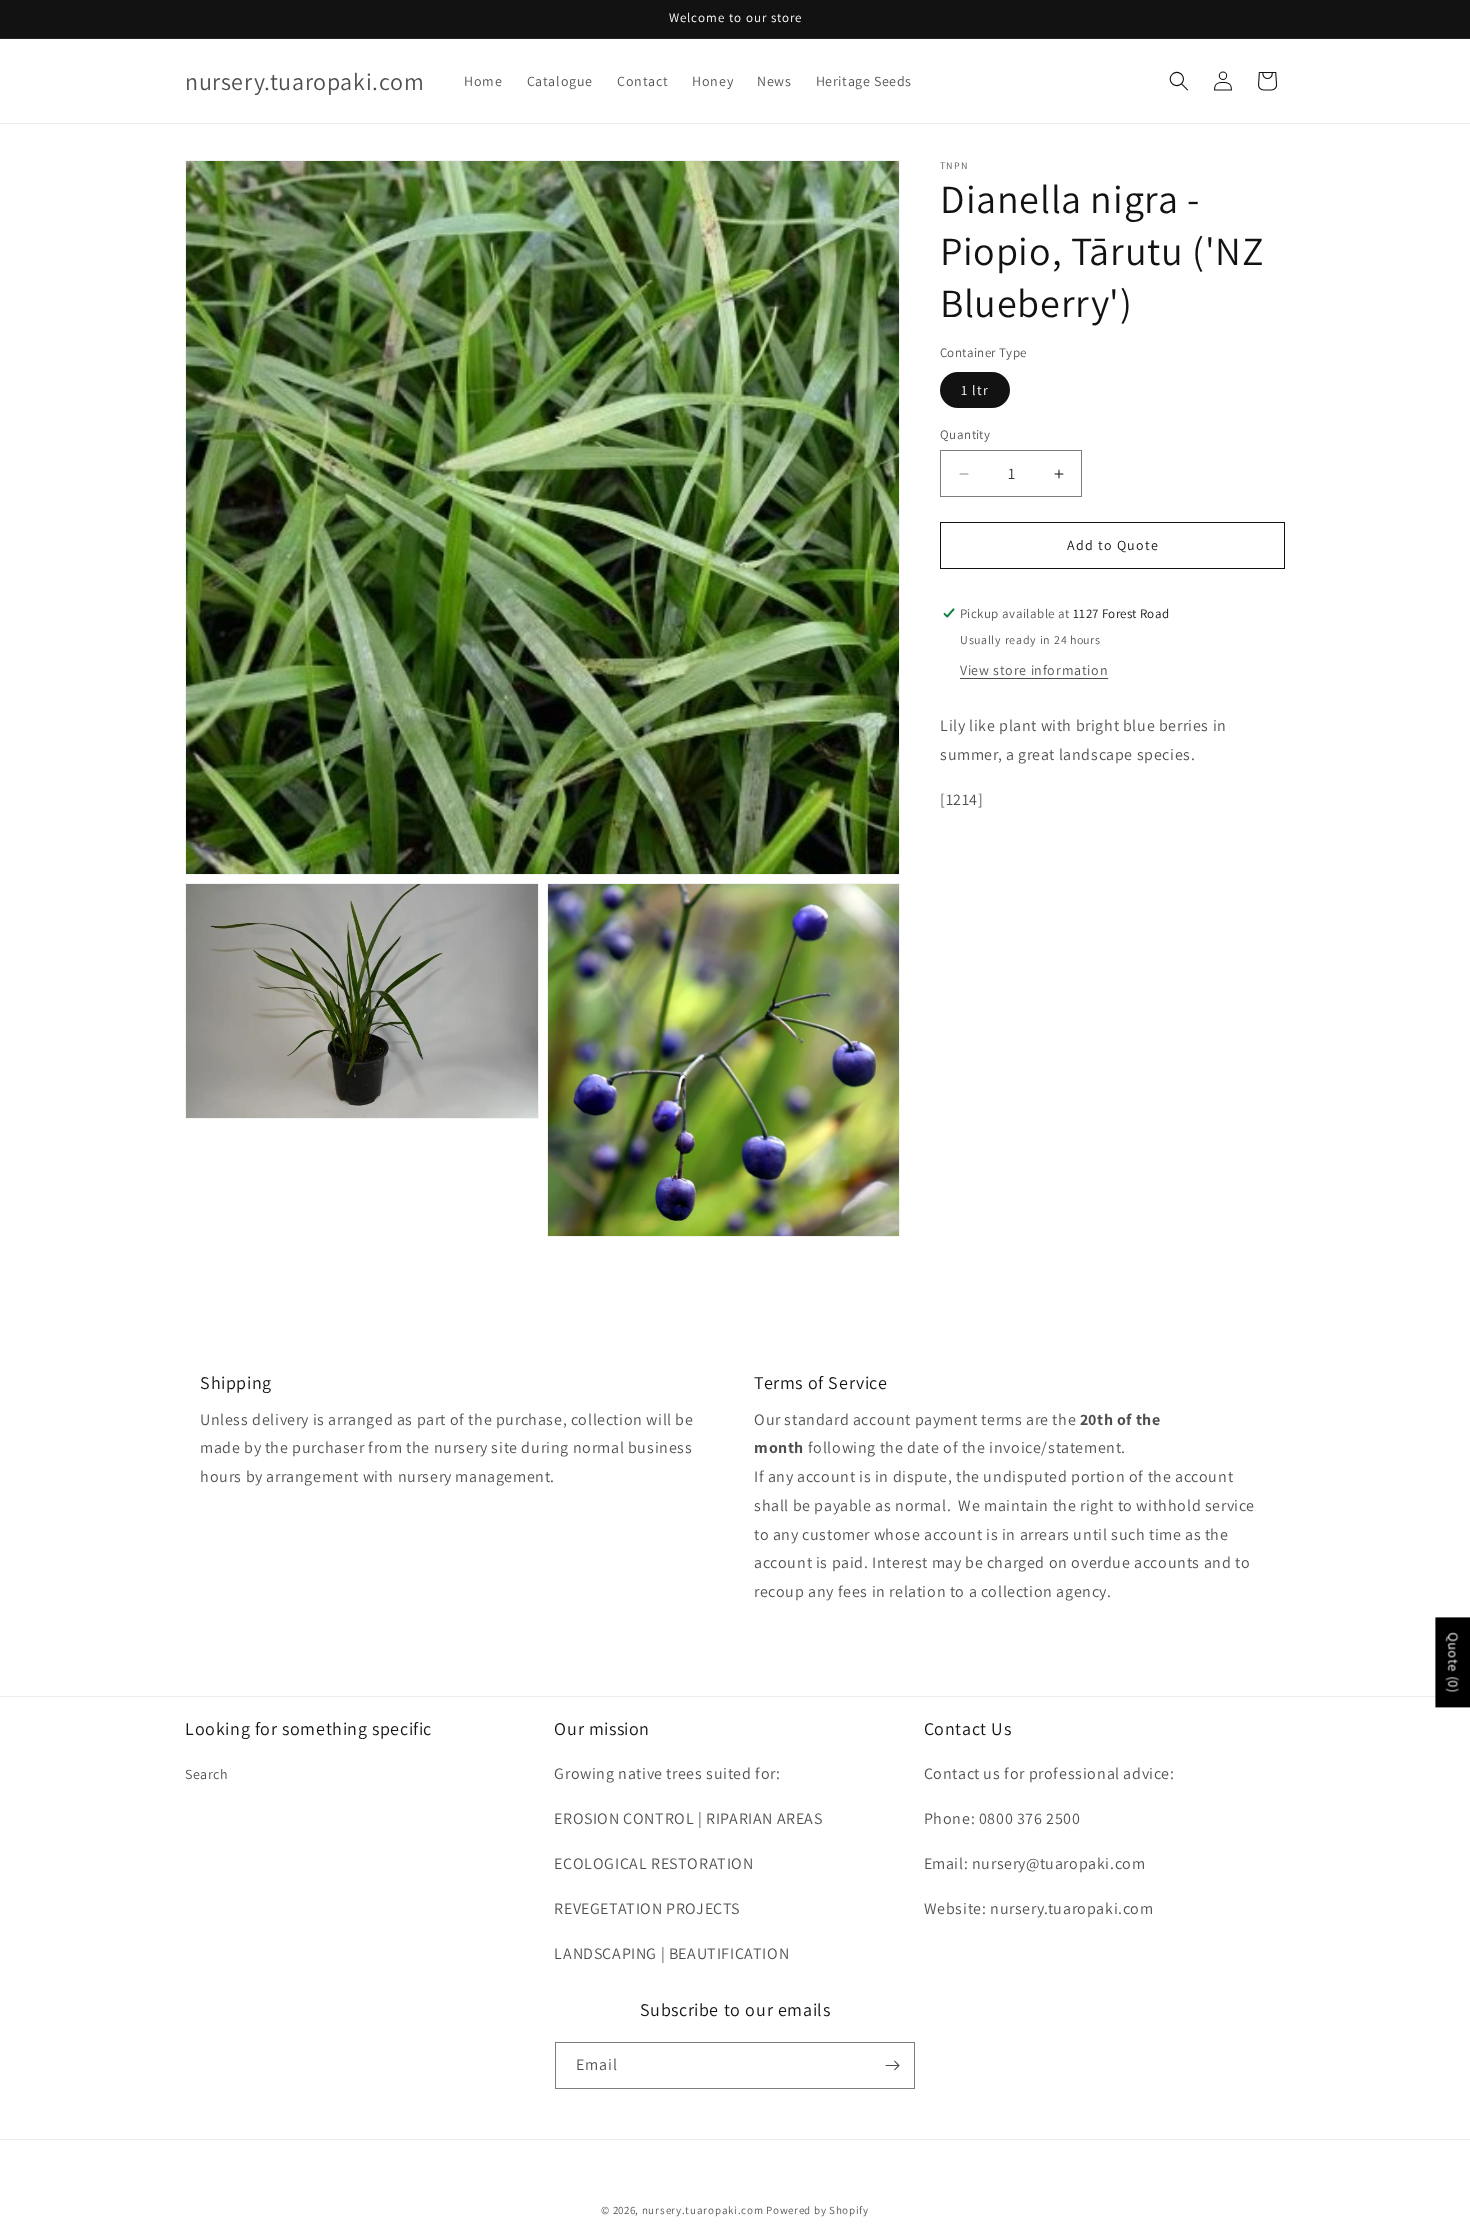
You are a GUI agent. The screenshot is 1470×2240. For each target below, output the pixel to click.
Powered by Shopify (817, 2210)
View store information (1034, 670)
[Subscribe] (892, 2065)
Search (207, 1774)
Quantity (965, 434)
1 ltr (975, 390)
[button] (1179, 81)
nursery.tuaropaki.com (703, 2210)
